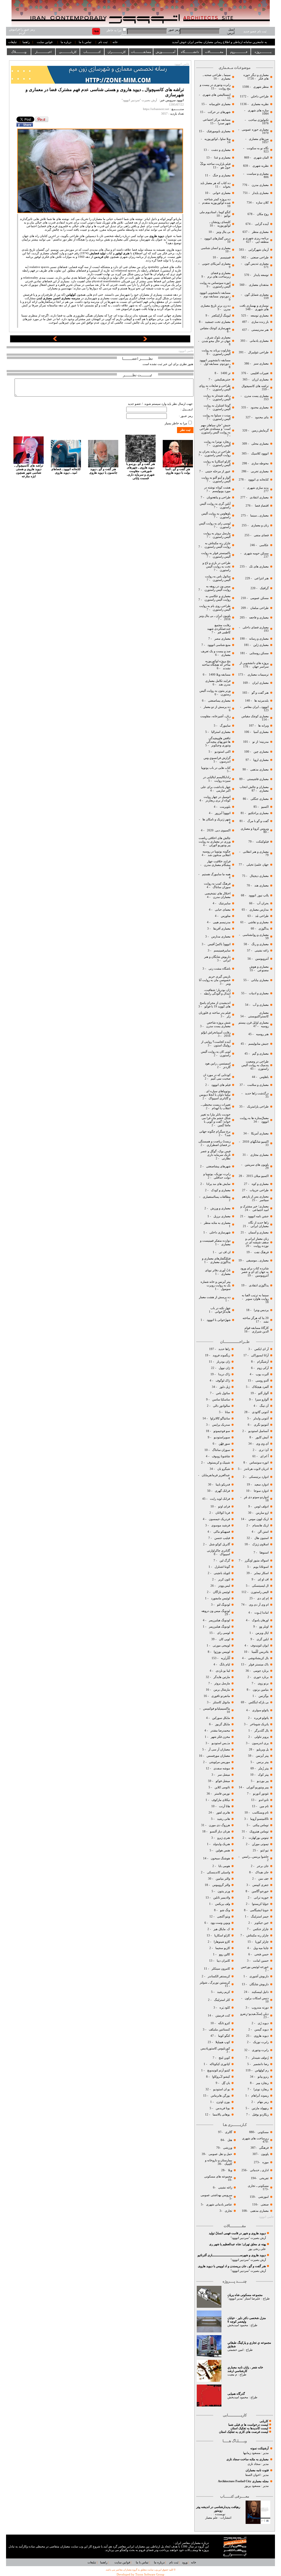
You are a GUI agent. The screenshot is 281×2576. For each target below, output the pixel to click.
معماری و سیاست (257, 174)
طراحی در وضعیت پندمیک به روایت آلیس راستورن (255, 1065)
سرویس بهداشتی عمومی (216, 2195)
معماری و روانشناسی (255, 935)
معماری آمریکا (259, 1133)
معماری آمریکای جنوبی (216, 264)
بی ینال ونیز (223, 232)
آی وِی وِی (262, 1444)
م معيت (232, 2375)
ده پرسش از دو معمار (217, 707)
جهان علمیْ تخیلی (258, 865)
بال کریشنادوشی (258, 1658)
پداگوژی (263, 929)
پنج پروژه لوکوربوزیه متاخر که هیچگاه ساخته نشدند (216, 665)
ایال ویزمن (262, 1633)
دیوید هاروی (261, 2036)
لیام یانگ (224, 1664)
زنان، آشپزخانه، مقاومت (215, 716)
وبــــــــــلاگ (19, 52)
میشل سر (223, 1775)
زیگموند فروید (221, 1355)
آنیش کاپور (262, 1437)
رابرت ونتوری (260, 2050)
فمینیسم (225, 257)
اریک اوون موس (259, 1519)
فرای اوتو (224, 1506)
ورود (185, 2562)
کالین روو (224, 1954)
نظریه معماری (259, 104)
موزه (265, 2162)
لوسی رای (224, 1633)
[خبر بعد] (145, 340)
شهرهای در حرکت (219, 112)
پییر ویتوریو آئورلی (257, 1787)
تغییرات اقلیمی (260, 373)
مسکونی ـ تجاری (258, 2186)
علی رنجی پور (257, 2249)
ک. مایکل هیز (221, 1929)
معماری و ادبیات (258, 993)
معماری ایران (260, 683)
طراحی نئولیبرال (258, 352)
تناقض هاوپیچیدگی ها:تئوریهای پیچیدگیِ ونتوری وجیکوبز (218, 742)
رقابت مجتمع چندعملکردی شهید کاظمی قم (219, 629)
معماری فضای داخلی (255, 627)
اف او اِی (263, 1579)
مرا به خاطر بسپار (176, 423)
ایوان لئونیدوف (260, 1646)
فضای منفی (261, 535)
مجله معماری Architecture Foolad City (243, 2481)
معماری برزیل (222, 1216)
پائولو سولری (260, 1710)
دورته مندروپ (260, 2008)
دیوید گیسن (261, 2030)
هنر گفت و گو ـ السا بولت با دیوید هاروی (178, 471)
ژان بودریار (223, 1362)
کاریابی (264, 2421)
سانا (227, 1412)
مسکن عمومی (259, 598)
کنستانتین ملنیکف (219, 2030)
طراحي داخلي (260, 96)
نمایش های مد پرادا (218, 1184)
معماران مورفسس (218, 1756)
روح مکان (263, 214)
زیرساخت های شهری (255, 2138)
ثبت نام (103, 42)
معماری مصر (222, 639)
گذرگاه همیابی (236, 2394)
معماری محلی (260, 444)
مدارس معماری (259, 910)
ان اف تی (224, 1252)
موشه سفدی (222, 1768)
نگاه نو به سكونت (258, 148)
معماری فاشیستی (257, 779)
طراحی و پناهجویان (218, 497)
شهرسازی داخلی (220, 1232)
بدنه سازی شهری (258, 488)
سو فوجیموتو (222, 1431)
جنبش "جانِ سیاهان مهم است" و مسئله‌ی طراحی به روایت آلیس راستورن (215, 429)
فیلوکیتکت (262, 842)
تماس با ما (85, 42)
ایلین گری (262, 1639)
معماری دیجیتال (259, 876)
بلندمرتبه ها (261, 701)
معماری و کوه (260, 1184)
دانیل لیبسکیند (260, 1992)
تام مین (264, 1806)
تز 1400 (226, 373)
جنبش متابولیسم (258, 1044)
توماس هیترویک (259, 1831)
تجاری (228, 2211)
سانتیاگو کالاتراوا (220, 1418)
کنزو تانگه (224, 2023)
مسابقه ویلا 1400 (220, 675)
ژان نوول (224, 1368)
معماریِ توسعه (260, 316)
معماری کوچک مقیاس (255, 716)
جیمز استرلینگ (260, 1917)
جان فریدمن (101, 257)
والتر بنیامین (223, 1879)
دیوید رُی (263, 2023)
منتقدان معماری (259, 285)
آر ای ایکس (262, 1349)
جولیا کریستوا (260, 1904)
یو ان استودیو (222, 2089)
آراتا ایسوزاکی (259, 1355)
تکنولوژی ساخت (258, 120)
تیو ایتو (265, 1850)
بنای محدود (262, 417)
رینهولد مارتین (260, 2108)
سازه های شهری (258, 110)
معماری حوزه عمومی (255, 130)
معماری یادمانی (259, 341)
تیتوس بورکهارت (259, 1838)
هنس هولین (223, 1850)
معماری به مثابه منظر (217, 1223)
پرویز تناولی (261, 1737)
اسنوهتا (264, 1553)
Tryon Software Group (150, 2574)
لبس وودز (224, 1586)
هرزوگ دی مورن (219, 1825)
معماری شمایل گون (257, 295)
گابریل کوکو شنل (220, 1544)
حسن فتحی (261, 1954)
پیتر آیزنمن (262, 1756)
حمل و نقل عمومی (220, 2154)
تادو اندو (264, 1800)
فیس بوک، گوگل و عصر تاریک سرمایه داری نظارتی (216, 1155)
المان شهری (261, 158)
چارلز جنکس (261, 1929)
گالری (229, 2132)
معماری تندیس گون (257, 264)
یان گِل (226, 2083)
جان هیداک (262, 1872)
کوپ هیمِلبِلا (223, 2042)
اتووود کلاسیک (259, 454)
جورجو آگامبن (260, 1891)
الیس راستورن (259, 1592)
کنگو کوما (224, 2036)
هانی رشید (224, 1819)
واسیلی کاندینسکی (218, 1872)
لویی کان (224, 1639)
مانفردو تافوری (221, 1696)
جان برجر (263, 1866)
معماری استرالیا (220, 732)
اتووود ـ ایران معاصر (256, 707)
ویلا (230, 2170)
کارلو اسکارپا (222, 1935)
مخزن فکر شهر (220, 1737)
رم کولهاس (262, 2070)
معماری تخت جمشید (218, 322)
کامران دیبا (223, 1961)
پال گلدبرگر (262, 1731)
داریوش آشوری (259, 1976)
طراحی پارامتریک (258, 1107)
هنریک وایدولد (221, 1844)
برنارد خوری (261, 1677)
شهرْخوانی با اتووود (219, 1320)
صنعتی (265, 2204)
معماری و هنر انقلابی (256, 852)
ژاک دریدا (224, 1374)
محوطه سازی (260, 463)
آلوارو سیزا (262, 1399)
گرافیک (264, 588)
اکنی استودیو (222, 752)
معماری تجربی (260, 471)
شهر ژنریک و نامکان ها (216, 819)
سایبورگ (225, 726)
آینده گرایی (262, 224)
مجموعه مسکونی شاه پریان (245, 2295)
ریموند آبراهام (260, 2096)
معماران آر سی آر (219, 1749)
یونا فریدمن (223, 2108)
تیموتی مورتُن (260, 1844)
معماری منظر (260, 232)
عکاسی (264, 545)
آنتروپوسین (262, 959)
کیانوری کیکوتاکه (220, 2064)
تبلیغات (12, 42)
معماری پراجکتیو (258, 813)
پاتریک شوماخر (259, 1724)
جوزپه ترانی (261, 1898)
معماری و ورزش (220, 1208)
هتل (230, 2140)
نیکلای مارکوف (221, 1800)
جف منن (263, 1879)
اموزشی (263, 2197)
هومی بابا (224, 1866)
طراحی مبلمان (259, 608)
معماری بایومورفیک (218, 131)
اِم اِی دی (262, 1598)
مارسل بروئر (222, 1683)
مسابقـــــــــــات (141, 52)
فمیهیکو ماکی (222, 1532)
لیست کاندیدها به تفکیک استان (249, 2428)
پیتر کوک (263, 1775)
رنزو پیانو (263, 2077)
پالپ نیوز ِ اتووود (259, 895)
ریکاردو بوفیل (260, 2115)
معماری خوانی (222, 193)
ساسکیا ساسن (221, 1399)
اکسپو (265, 807)
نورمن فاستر (222, 1794)
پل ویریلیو (263, 1749)
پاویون (265, 2154)
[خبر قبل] (55, 340)
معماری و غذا (222, 158)
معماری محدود (260, 407)
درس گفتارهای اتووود (217, 238)
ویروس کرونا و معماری (254, 829)
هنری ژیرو (223, 1838)
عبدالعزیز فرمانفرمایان (215, 1475)
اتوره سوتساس (259, 1463)
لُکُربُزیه (225, 1658)
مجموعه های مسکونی (218, 2177)
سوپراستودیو (222, 1437)
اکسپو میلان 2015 (258, 1176)
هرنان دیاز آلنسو (220, 1831)
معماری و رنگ (260, 944)
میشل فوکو (223, 1781)
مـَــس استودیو (220, 1743)
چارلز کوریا (262, 1942)
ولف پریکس (222, 1904)
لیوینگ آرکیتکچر (221, 316)
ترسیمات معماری (258, 675)
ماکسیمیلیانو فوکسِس (217, 1709)
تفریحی (264, 2178)
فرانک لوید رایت (220, 1499)
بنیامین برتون (260, 1690)
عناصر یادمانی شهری (219, 2204)
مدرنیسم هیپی (222, 922)
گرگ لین (225, 1560)
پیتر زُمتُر (263, 1768)
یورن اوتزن (223, 2102)
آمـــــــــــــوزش (165, 52)
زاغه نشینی (262, 951)
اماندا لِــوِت (262, 1613)
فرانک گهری (222, 1491)
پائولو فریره (261, 1718)
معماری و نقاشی (258, 922)
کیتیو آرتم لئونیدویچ (219, 2070)
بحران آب (263, 903)
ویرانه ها (263, 726)
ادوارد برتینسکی (258, 1477)
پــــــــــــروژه (263, 52)
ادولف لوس (261, 1506)
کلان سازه (262, 203)
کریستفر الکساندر (219, 1976)
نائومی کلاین (222, 1787)
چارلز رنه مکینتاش (258, 1935)
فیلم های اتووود (220, 1085)
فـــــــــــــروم (239, 52)
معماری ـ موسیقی (257, 1260)
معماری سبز (261, 364)
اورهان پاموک (260, 1620)
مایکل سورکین (221, 1718)
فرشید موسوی (220, 1525)
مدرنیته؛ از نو (260, 742)
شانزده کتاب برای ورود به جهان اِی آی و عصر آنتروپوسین (255, 1272)
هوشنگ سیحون (220, 1858)
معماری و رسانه (258, 639)
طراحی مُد (262, 916)
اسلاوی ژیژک (260, 1544)
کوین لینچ (224, 2058)
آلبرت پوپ (262, 1374)
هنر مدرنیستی (260, 330)
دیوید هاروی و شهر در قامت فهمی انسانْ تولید (237, 2233)
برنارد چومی (261, 1671)
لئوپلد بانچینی (222, 1573)
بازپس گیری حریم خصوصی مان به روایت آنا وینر (215, 980)
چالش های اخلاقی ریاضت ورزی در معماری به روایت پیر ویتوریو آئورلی (215, 842)
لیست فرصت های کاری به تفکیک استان (244, 2432)
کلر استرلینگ (222, 2000)
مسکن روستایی (259, 653)
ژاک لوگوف (223, 1381)
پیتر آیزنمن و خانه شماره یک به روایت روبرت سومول (216, 1285)
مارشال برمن (221, 1690)
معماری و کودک (220, 1190)
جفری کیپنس (261, 1885)
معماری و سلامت (258, 1085)
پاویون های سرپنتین (257, 1165)
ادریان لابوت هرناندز (256, 1469)
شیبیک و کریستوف (218, 1463)
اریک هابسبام (261, 1525)
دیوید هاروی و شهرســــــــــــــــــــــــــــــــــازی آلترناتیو (232, 2255)
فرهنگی (264, 2148)
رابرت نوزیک (261, 2042)
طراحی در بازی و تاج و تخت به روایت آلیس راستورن (217, 567)
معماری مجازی (259, 1155)
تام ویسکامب (260, 1813)
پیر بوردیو (262, 1781)
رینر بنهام (263, 2102)
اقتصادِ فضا (262, 506)
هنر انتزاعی (261, 578)
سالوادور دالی (221, 1406)
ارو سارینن (262, 1513)
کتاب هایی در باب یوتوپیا (216, 768)
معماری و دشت (220, 150)
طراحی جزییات (259, 1190)
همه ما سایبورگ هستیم (216, 874)
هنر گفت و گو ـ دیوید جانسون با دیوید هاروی (103, 471)
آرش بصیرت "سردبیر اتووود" (248, 2238)
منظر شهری (261, 87)
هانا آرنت (224, 1806)
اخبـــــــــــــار (43, 52)
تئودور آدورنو (261, 1794)
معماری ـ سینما (259, 516)
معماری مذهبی (259, 769)
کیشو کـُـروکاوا (221, 2077)
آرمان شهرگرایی (258, 250)
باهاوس (264, 1077)
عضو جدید (134, 404)
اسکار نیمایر (261, 1573)
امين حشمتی (235, 2350)
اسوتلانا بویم (261, 1567)
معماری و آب (260, 1005)
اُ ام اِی (264, 1456)
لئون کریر (224, 1579)
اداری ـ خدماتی (259, 2170)
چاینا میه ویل (261, 1948)
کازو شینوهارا (222, 1942)
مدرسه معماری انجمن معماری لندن (58, 298)
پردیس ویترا (261, 1310)
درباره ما (66, 42)
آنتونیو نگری (261, 1425)
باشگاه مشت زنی (219, 969)
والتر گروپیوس (221, 1885)
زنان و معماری (259, 525)
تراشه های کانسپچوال (255, 386)
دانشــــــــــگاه (190, 52)
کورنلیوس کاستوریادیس (215, 2048)
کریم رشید (224, 1992)
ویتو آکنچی (223, 1917)
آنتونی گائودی (260, 1412)
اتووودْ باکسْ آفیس (219, 944)
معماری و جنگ (221, 175)
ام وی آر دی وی (259, 1605)
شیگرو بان (224, 1469)
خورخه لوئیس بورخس (254, 1967)
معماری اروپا (261, 760)
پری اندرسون (260, 1743)
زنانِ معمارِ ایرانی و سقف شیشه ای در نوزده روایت (257, 1242)
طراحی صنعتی (260, 257)
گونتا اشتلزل (222, 1567)
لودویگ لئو (224, 1605)
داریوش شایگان (259, 1984)
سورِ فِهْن (224, 1444)
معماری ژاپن (261, 645)
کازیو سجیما (223, 1948)
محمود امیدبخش (238, 2325)
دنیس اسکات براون (257, 1998)
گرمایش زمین (260, 430)
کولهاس (71, 295)
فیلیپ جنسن (222, 1538)
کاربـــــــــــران (117, 52)
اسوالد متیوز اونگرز (257, 1560)
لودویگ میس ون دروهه (216, 1611)
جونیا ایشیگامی (259, 1910)
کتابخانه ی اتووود (258, 480)
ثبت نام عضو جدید (255, 31)
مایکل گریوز (222, 1724)
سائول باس (223, 1393)
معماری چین (261, 752)
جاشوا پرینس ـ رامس (255, 1857)
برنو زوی (263, 1683)
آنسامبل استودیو (258, 1431)
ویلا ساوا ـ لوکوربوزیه (217, 139)
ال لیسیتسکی (260, 1586)
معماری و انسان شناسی (215, 248)
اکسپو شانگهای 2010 (256, 1142)
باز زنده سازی (260, 322)
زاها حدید (224, 1349)
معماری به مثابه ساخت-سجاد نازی (248, 2459)
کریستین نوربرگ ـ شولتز (215, 1983)
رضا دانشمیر (261, 2064)
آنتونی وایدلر (261, 1418)
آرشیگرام (263, 1362)
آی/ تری (264, 1450)
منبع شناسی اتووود (219, 645)
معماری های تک (259, 567)
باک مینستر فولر (259, 1664)
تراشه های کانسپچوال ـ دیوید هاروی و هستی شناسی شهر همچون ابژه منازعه (29, 471)
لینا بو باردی (222, 1671)
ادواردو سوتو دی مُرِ (256, 1497)
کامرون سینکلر (221, 1969)
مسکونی (263, 2132)
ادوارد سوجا (261, 1491)
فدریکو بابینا (223, 1485)
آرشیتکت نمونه (259, 2448)
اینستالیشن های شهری (216, 95)
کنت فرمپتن (222, 2016)
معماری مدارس (220, 937)
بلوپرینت (225, 807)
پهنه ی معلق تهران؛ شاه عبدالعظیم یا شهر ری (238, 2244)
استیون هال (262, 1538)
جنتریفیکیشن (222, 379)
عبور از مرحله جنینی (217, 471)
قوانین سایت (45, 42)
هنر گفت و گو (260, 693)
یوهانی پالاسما (221, 2115)
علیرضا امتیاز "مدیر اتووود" (244, 2299)
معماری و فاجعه (258, 618)
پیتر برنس (262, 1762)
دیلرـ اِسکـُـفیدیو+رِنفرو (254, 2014)
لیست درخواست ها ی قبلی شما (248, 2425)
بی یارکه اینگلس (259, 1702)
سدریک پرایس (221, 1425)
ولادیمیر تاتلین (221, 1898)
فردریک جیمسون (219, 1519)
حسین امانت (261, 1961)
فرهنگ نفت (261, 1252)
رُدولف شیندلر (260, 2058)
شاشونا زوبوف (221, 1456)
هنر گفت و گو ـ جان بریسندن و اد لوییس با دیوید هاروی (232, 2266)
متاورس (225, 916)
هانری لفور (223, 1813)
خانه (115, 42)
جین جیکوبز (261, 1923)
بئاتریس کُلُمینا (260, 1652)
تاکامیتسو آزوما (259, 1819)
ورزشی (228, 2148)
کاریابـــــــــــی (68, 52)
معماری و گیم (260, 1054)
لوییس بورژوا (221, 1652)
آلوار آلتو (263, 1393)
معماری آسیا (261, 732)
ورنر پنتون (223, 1891)
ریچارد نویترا (261, 2089)
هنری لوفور (122, 253)
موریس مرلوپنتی (219, 1762)
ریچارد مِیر (262, 2083)
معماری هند (262, 885)
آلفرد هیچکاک (260, 1387)
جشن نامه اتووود (258, 1216)
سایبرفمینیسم (222, 951)
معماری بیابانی (259, 980)
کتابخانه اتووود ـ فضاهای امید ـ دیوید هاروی (66, 471)
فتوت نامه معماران (257, 2470)
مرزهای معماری (259, 139)
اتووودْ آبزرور (223, 813)
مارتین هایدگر (222, 1677)
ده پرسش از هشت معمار (215, 1297)
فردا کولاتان (222, 1513)
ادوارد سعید (261, 1485)
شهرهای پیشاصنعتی (218, 1166)
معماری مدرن (260, 185)
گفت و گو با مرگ (258, 821)
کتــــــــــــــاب (92, 52)
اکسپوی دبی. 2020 (219, 830)
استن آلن (263, 1532)
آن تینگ (264, 1406)
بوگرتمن (264, 1696)
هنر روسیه (262, 1034)
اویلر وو (264, 1627)
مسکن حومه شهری (256, 553)
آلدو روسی (262, 1381)
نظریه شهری (261, 166)
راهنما (26, 42)
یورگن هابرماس (220, 2096)
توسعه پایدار (261, 275)
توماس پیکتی (261, 1825)
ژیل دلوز (224, 1387)
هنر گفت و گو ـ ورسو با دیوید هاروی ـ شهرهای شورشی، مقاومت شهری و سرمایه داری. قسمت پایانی (141, 471)
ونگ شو (225, 1910)
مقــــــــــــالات (214, 52)
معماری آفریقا (222, 929)
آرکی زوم (262, 1368)
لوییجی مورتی (221, 1646)
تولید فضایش (98, 253)
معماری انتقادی (259, 497)
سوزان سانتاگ (221, 1450)
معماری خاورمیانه (219, 104)
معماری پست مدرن (256, 396)
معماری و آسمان (258, 1232)
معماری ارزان (260, 379)
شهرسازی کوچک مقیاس (215, 328)
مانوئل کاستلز (221, 1702)
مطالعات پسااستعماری (217, 1197)
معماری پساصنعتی (219, 701)
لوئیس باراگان (221, 1592)
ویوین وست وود (220, 1923)
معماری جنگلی (259, 799)
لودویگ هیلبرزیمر (219, 1620)
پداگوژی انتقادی (258, 1285)
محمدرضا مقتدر (220, 1731)
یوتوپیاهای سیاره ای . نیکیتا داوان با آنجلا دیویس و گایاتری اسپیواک (215, 1095)
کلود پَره (225, 2008)
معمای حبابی (222, 910)
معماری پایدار (260, 193)
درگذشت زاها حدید (257, 1093)
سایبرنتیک (225, 903)
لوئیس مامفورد (220, 1598)
